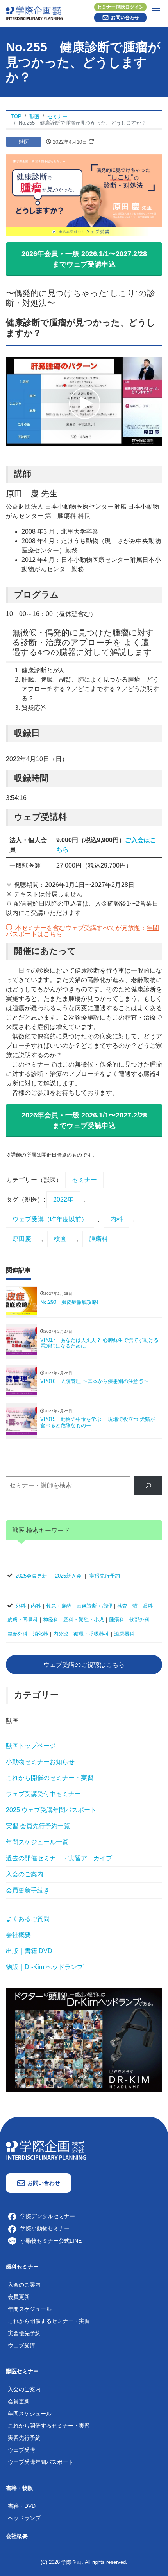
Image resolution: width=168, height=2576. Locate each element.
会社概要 (18, 1935)
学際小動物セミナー (45, 2228)
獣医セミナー (22, 2371)
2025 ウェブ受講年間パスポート (51, 1810)
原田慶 (22, 1239)
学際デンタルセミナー (48, 2216)
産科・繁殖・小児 (84, 1620)
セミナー (84, 1180)
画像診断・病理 (94, 1606)
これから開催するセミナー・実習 (49, 2321)
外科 (21, 1606)
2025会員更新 (31, 1576)
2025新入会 (68, 1576)
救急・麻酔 (59, 1606)
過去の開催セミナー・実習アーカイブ (59, 1858)
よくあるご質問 (28, 1919)
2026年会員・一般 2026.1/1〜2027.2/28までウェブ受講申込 (84, 259)
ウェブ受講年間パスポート (41, 2462)
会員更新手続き (28, 1890)
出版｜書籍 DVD (29, 1951)
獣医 (24, 142)
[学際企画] (84, 12)
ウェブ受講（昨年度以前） (50, 1219)
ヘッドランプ (24, 2518)
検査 (60, 1239)
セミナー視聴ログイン (120, 7)
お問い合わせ (125, 18)
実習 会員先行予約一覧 (38, 1826)
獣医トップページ (31, 1746)
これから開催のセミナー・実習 (50, 1778)
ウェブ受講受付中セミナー (43, 1794)
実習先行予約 (105, 1576)
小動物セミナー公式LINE (51, 2241)
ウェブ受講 (21, 2345)
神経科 (51, 1620)
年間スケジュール (30, 2309)
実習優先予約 (24, 2333)
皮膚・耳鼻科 (23, 1620)
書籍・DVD (22, 2506)
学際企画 (71, 2562)
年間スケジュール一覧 (37, 1842)
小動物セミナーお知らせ (40, 1762)
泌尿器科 (124, 1634)
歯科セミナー (22, 2267)
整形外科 (18, 1634)
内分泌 (61, 1634)
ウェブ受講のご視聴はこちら (84, 1665)
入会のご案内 (25, 1874)
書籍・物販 (20, 2488)
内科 (116, 1219)
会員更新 (19, 2297)
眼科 (148, 1606)
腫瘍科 (98, 1239)
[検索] (148, 1486)
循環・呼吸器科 (91, 1634)
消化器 (40, 1634)
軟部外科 (139, 1620)
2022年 (63, 1200)
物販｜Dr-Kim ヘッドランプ (45, 1967)
